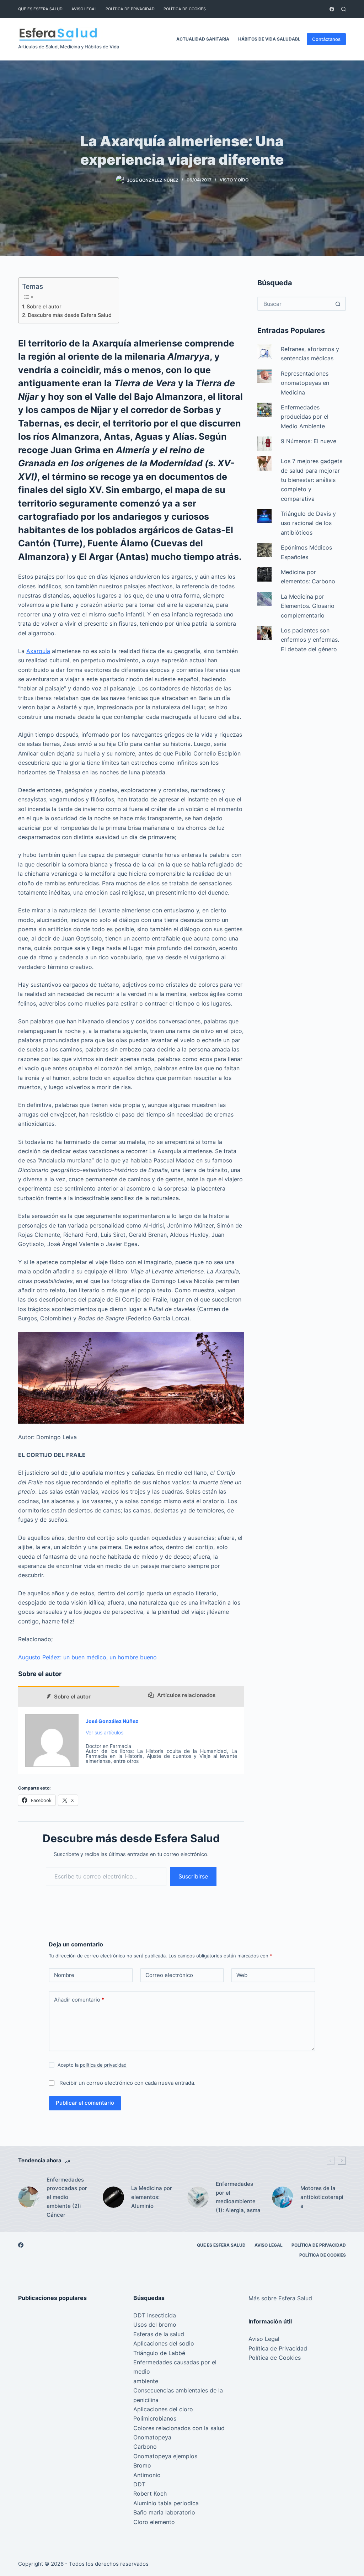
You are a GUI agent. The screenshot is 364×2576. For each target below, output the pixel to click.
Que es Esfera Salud (40, 9)
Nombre (64, 1975)
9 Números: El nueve (309, 441)
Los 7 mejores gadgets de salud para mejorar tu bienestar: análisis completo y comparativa (312, 480)
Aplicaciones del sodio (164, 2343)
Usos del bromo (155, 2325)
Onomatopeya (152, 2437)
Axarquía (38, 651)
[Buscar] (344, 9)
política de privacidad (103, 2065)
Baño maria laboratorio (164, 2512)
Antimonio (147, 2475)
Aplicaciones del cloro (163, 2409)
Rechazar (72, 2555)
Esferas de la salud (159, 2334)
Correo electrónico (169, 1975)
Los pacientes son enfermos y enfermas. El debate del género (310, 640)
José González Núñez (112, 1721)
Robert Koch (150, 2493)
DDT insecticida (155, 2315)
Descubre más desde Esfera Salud (70, 315)
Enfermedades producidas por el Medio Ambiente (305, 417)
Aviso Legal (84, 9)
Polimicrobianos (155, 2418)
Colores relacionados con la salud (179, 2428)
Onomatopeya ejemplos (165, 2456)
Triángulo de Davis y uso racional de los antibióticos (308, 523)
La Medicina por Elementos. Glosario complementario (308, 606)
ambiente (146, 2381)
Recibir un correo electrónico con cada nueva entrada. (127, 2083)
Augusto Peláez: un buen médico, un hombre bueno (87, 1657)
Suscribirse (193, 1876)
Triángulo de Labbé (159, 2353)
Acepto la (92, 2065)
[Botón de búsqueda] (338, 304)
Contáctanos (326, 39)
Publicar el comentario (85, 2103)
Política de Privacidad (130, 9)
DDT (139, 2484)
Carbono (145, 2447)
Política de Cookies (185, 9)
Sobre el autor (44, 306)
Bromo (142, 2465)
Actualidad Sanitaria (203, 39)
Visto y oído (234, 180)
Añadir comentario (79, 2000)
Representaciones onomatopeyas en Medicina (305, 383)
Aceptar (35, 2555)
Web (242, 1975)
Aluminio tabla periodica (166, 2503)
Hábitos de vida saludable (271, 39)
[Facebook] (332, 9)
